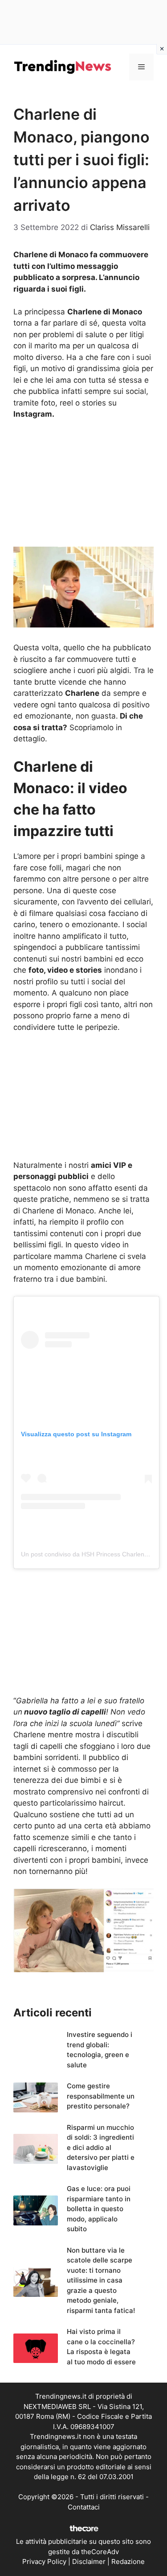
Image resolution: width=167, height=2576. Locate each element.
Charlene (29, 1735)
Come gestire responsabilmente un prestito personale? (101, 2096)
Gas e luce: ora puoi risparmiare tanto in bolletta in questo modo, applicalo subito (99, 2209)
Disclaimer (89, 2561)
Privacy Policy (44, 2561)
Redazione (128, 2561)
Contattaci (84, 2507)
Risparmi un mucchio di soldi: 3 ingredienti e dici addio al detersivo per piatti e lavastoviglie (101, 2147)
